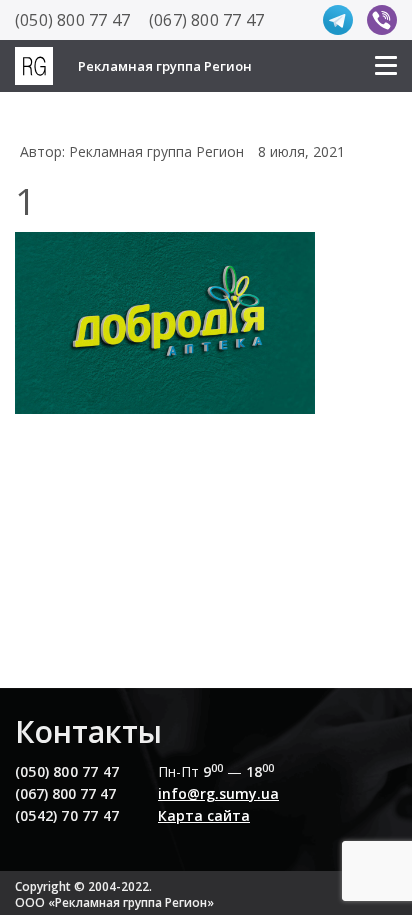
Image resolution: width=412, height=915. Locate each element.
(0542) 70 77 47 (67, 815)
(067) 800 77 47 (206, 20)
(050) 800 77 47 (72, 20)
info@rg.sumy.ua (218, 793)
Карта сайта (204, 815)
